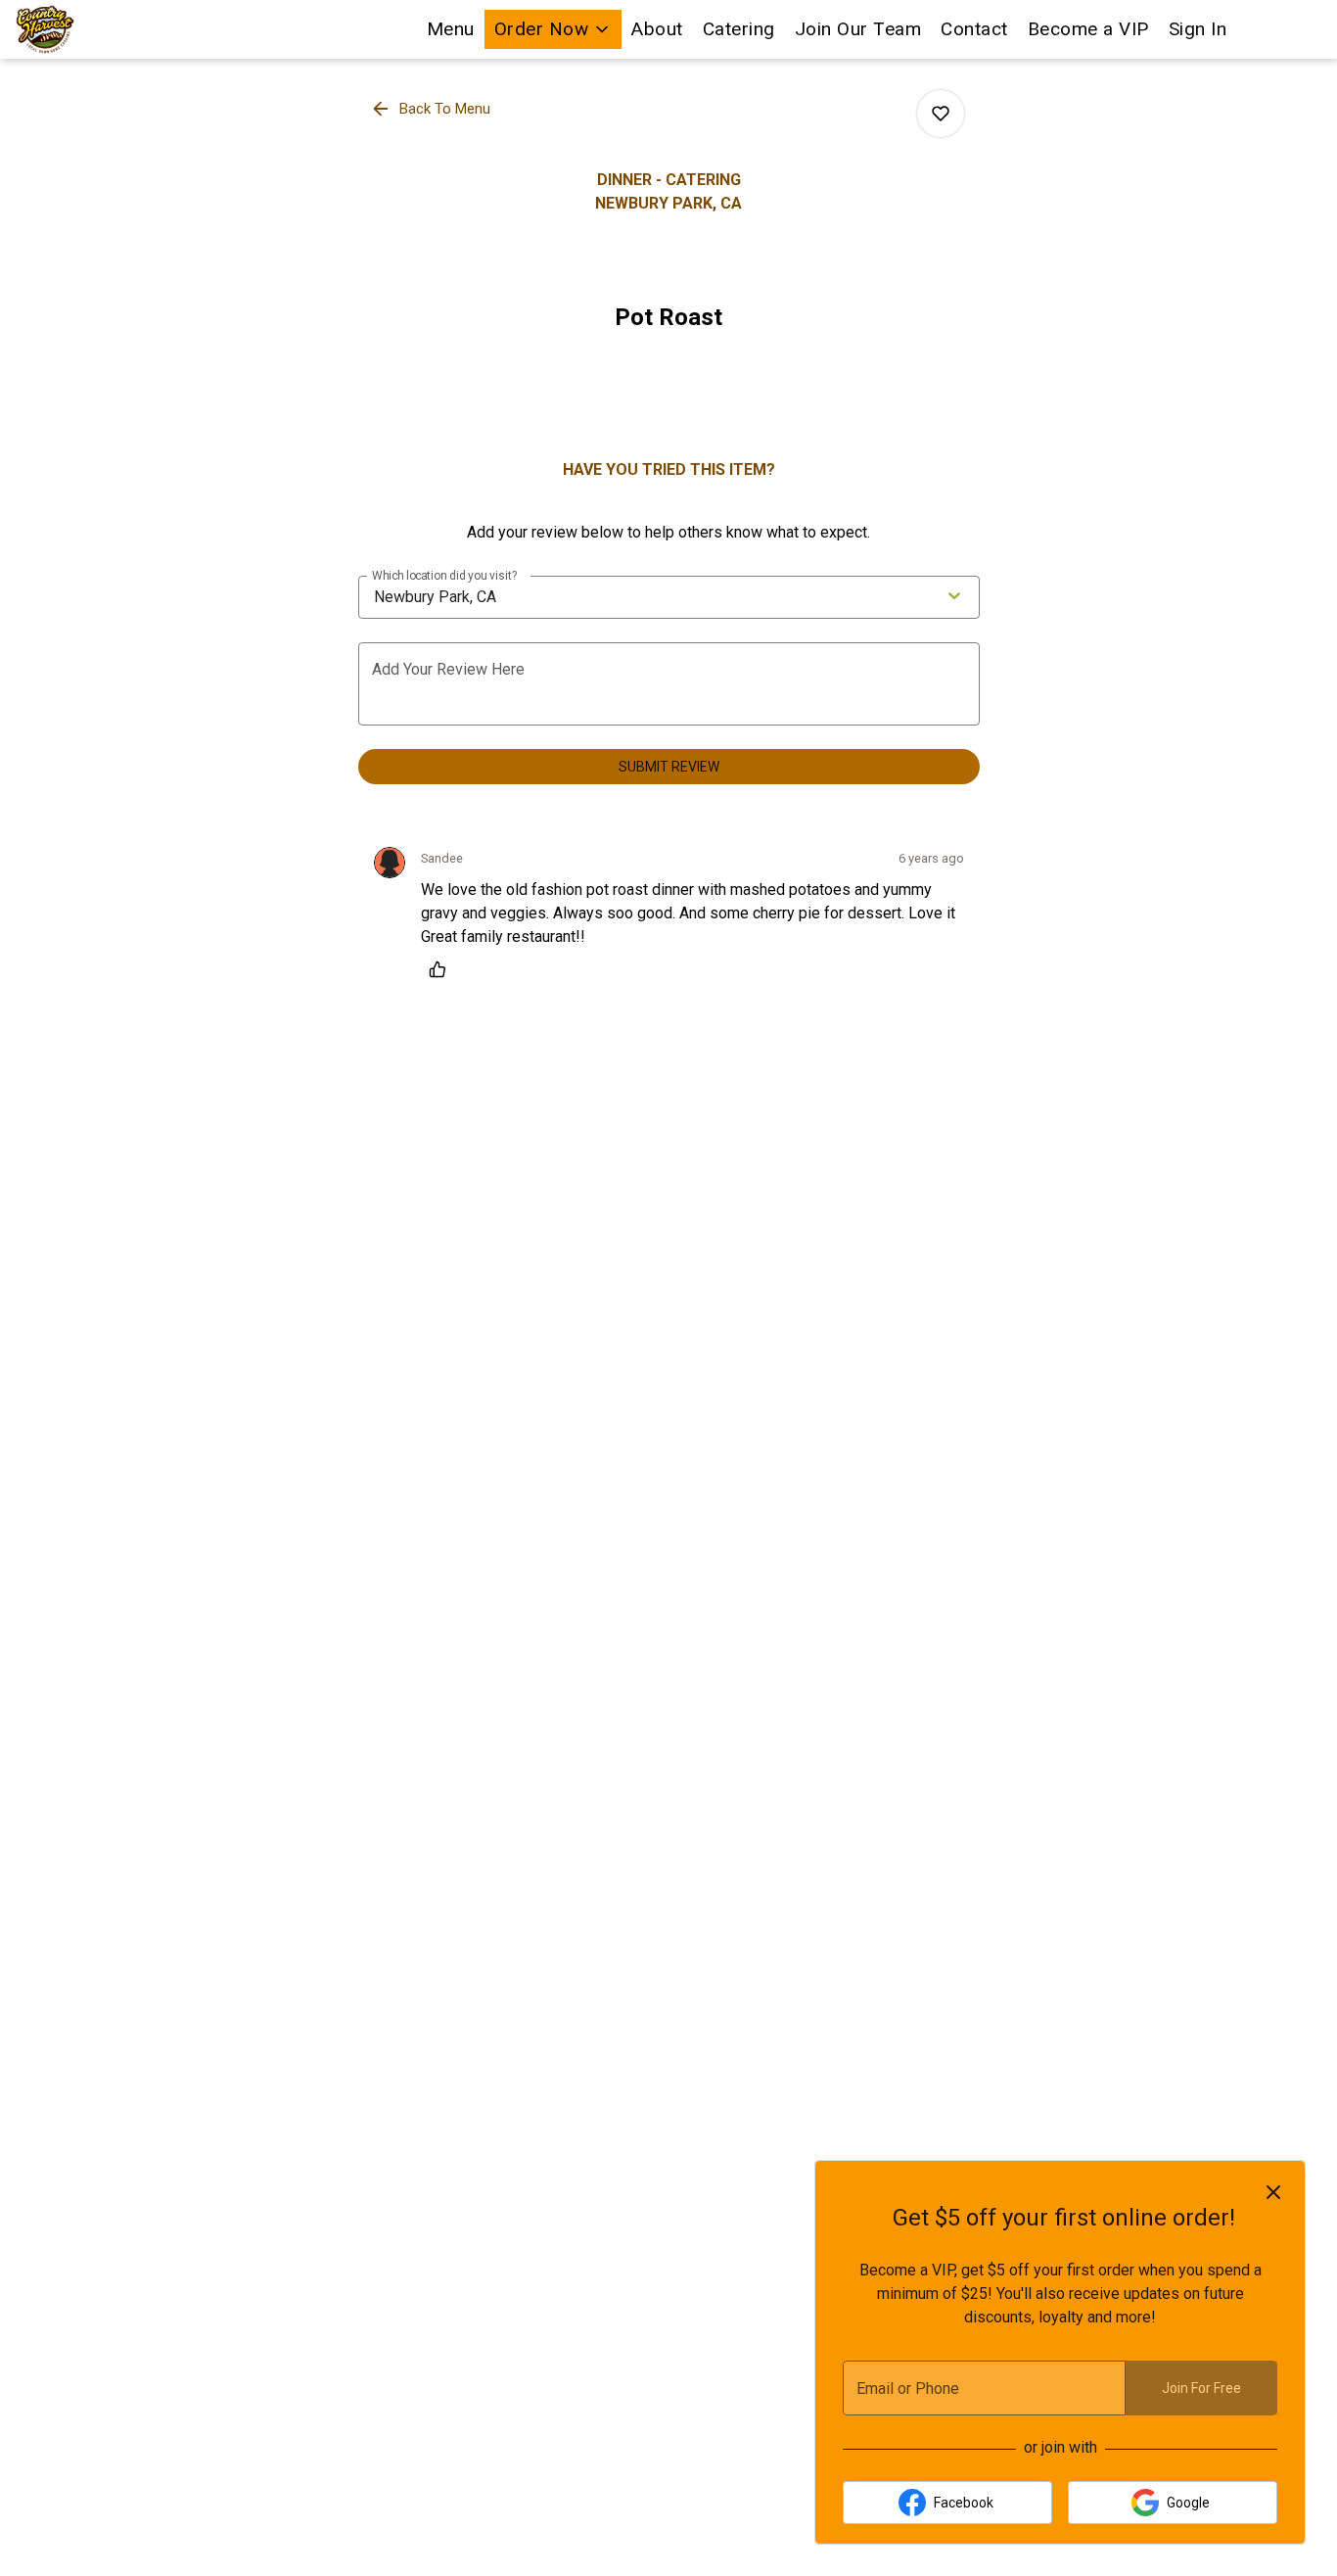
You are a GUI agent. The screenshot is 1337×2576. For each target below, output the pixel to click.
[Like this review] (442, 969)
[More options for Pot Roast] (941, 114)
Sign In (1198, 29)
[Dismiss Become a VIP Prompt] (1273, 2192)
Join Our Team (858, 29)
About (657, 29)
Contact (974, 29)
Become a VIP (1088, 29)
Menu (451, 29)
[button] (553, 29)
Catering (739, 29)
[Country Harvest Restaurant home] (104, 29)
